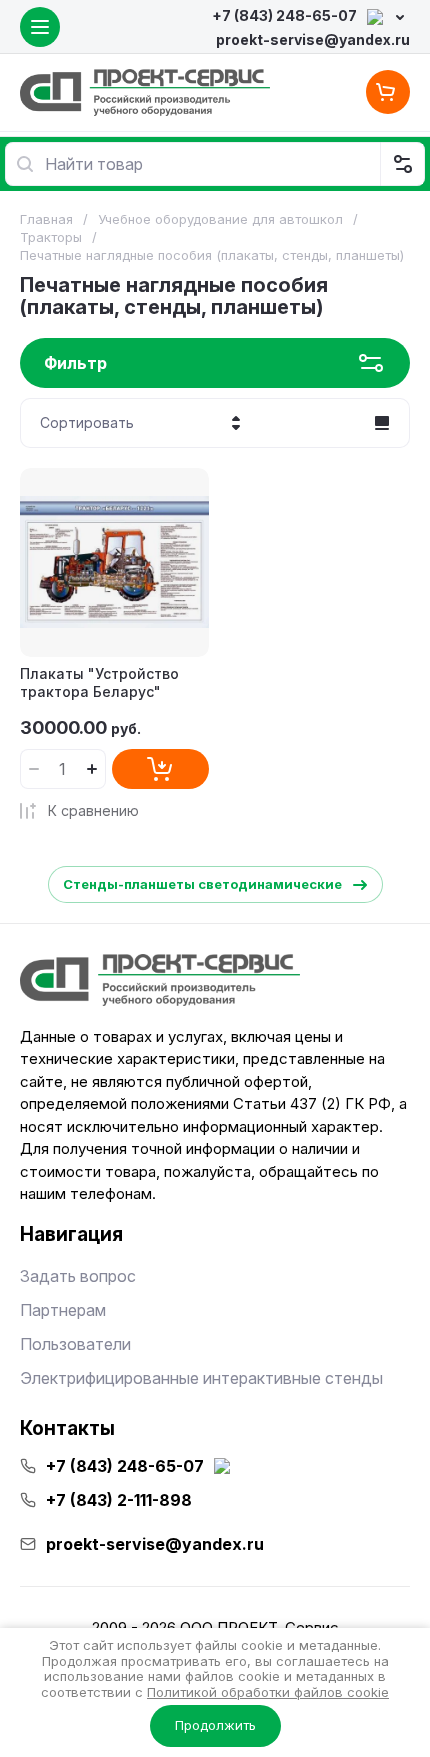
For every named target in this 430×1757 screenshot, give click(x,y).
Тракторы (51, 237)
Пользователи (75, 1344)
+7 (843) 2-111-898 (119, 1500)
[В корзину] (160, 769)
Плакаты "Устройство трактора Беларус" (99, 682)
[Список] (382, 423)
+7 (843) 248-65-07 (284, 15)
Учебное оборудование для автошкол (220, 219)
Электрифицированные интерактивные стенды (201, 1378)
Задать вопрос (78, 1276)
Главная (46, 219)
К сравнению (93, 810)
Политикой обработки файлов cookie (268, 1692)
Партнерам (63, 1310)
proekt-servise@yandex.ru (313, 39)
